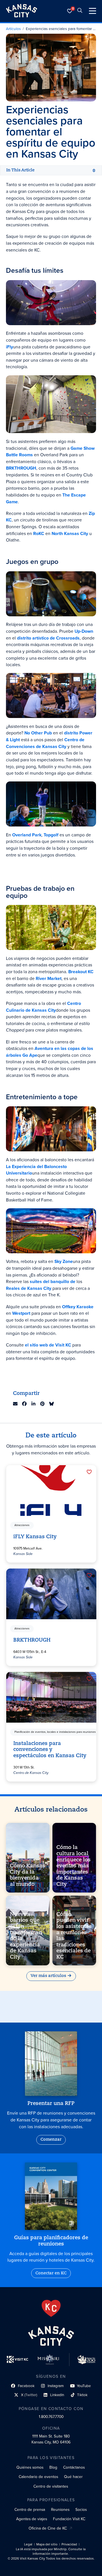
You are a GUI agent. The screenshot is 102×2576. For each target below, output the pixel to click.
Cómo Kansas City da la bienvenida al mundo (28, 1875)
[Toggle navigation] (93, 11)
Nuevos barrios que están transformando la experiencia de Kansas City (26, 1936)
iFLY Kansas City (35, 1537)
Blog (53, 2467)
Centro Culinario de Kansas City (43, 1007)
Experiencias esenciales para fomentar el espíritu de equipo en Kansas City (61, 29)
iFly (9, 347)
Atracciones (22, 1525)
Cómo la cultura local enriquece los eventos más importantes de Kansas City (74, 1866)
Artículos (13, 29)
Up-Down (84, 631)
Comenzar (51, 2140)
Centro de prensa (30, 2509)
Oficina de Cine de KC (48, 2528)
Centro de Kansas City (31, 1773)
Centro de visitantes (51, 2486)
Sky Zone (64, 1261)
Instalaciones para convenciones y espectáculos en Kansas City (50, 1750)
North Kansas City (70, 533)
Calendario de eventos (38, 2477)
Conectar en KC (51, 2273)
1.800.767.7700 (51, 2417)
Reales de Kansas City (29, 1288)
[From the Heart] (51, 2308)
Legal (28, 2544)
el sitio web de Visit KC (48, 1345)
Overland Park (27, 835)
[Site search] (80, 11)
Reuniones (60, 2509)
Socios (81, 2509)
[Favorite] (89, 1472)
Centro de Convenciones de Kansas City (45, 743)
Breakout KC (81, 972)
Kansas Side (23, 1554)
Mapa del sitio (47, 2544)
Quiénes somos (30, 2467)
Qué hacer (73, 2477)
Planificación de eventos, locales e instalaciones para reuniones (55, 1732)
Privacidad (69, 2544)
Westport (21, 1313)
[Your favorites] (70, 11)
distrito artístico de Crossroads (48, 638)
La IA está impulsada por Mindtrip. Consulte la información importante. (51, 2552)
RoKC (39, 533)
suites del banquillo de (53, 1281)
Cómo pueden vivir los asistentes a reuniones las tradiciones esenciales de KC (74, 1936)
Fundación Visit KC (69, 2519)
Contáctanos (74, 2467)
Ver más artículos (48, 1976)
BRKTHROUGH (32, 1640)
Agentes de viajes (32, 2519)
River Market (49, 978)
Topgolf (51, 835)
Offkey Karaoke (78, 1307)
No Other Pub (38, 733)
